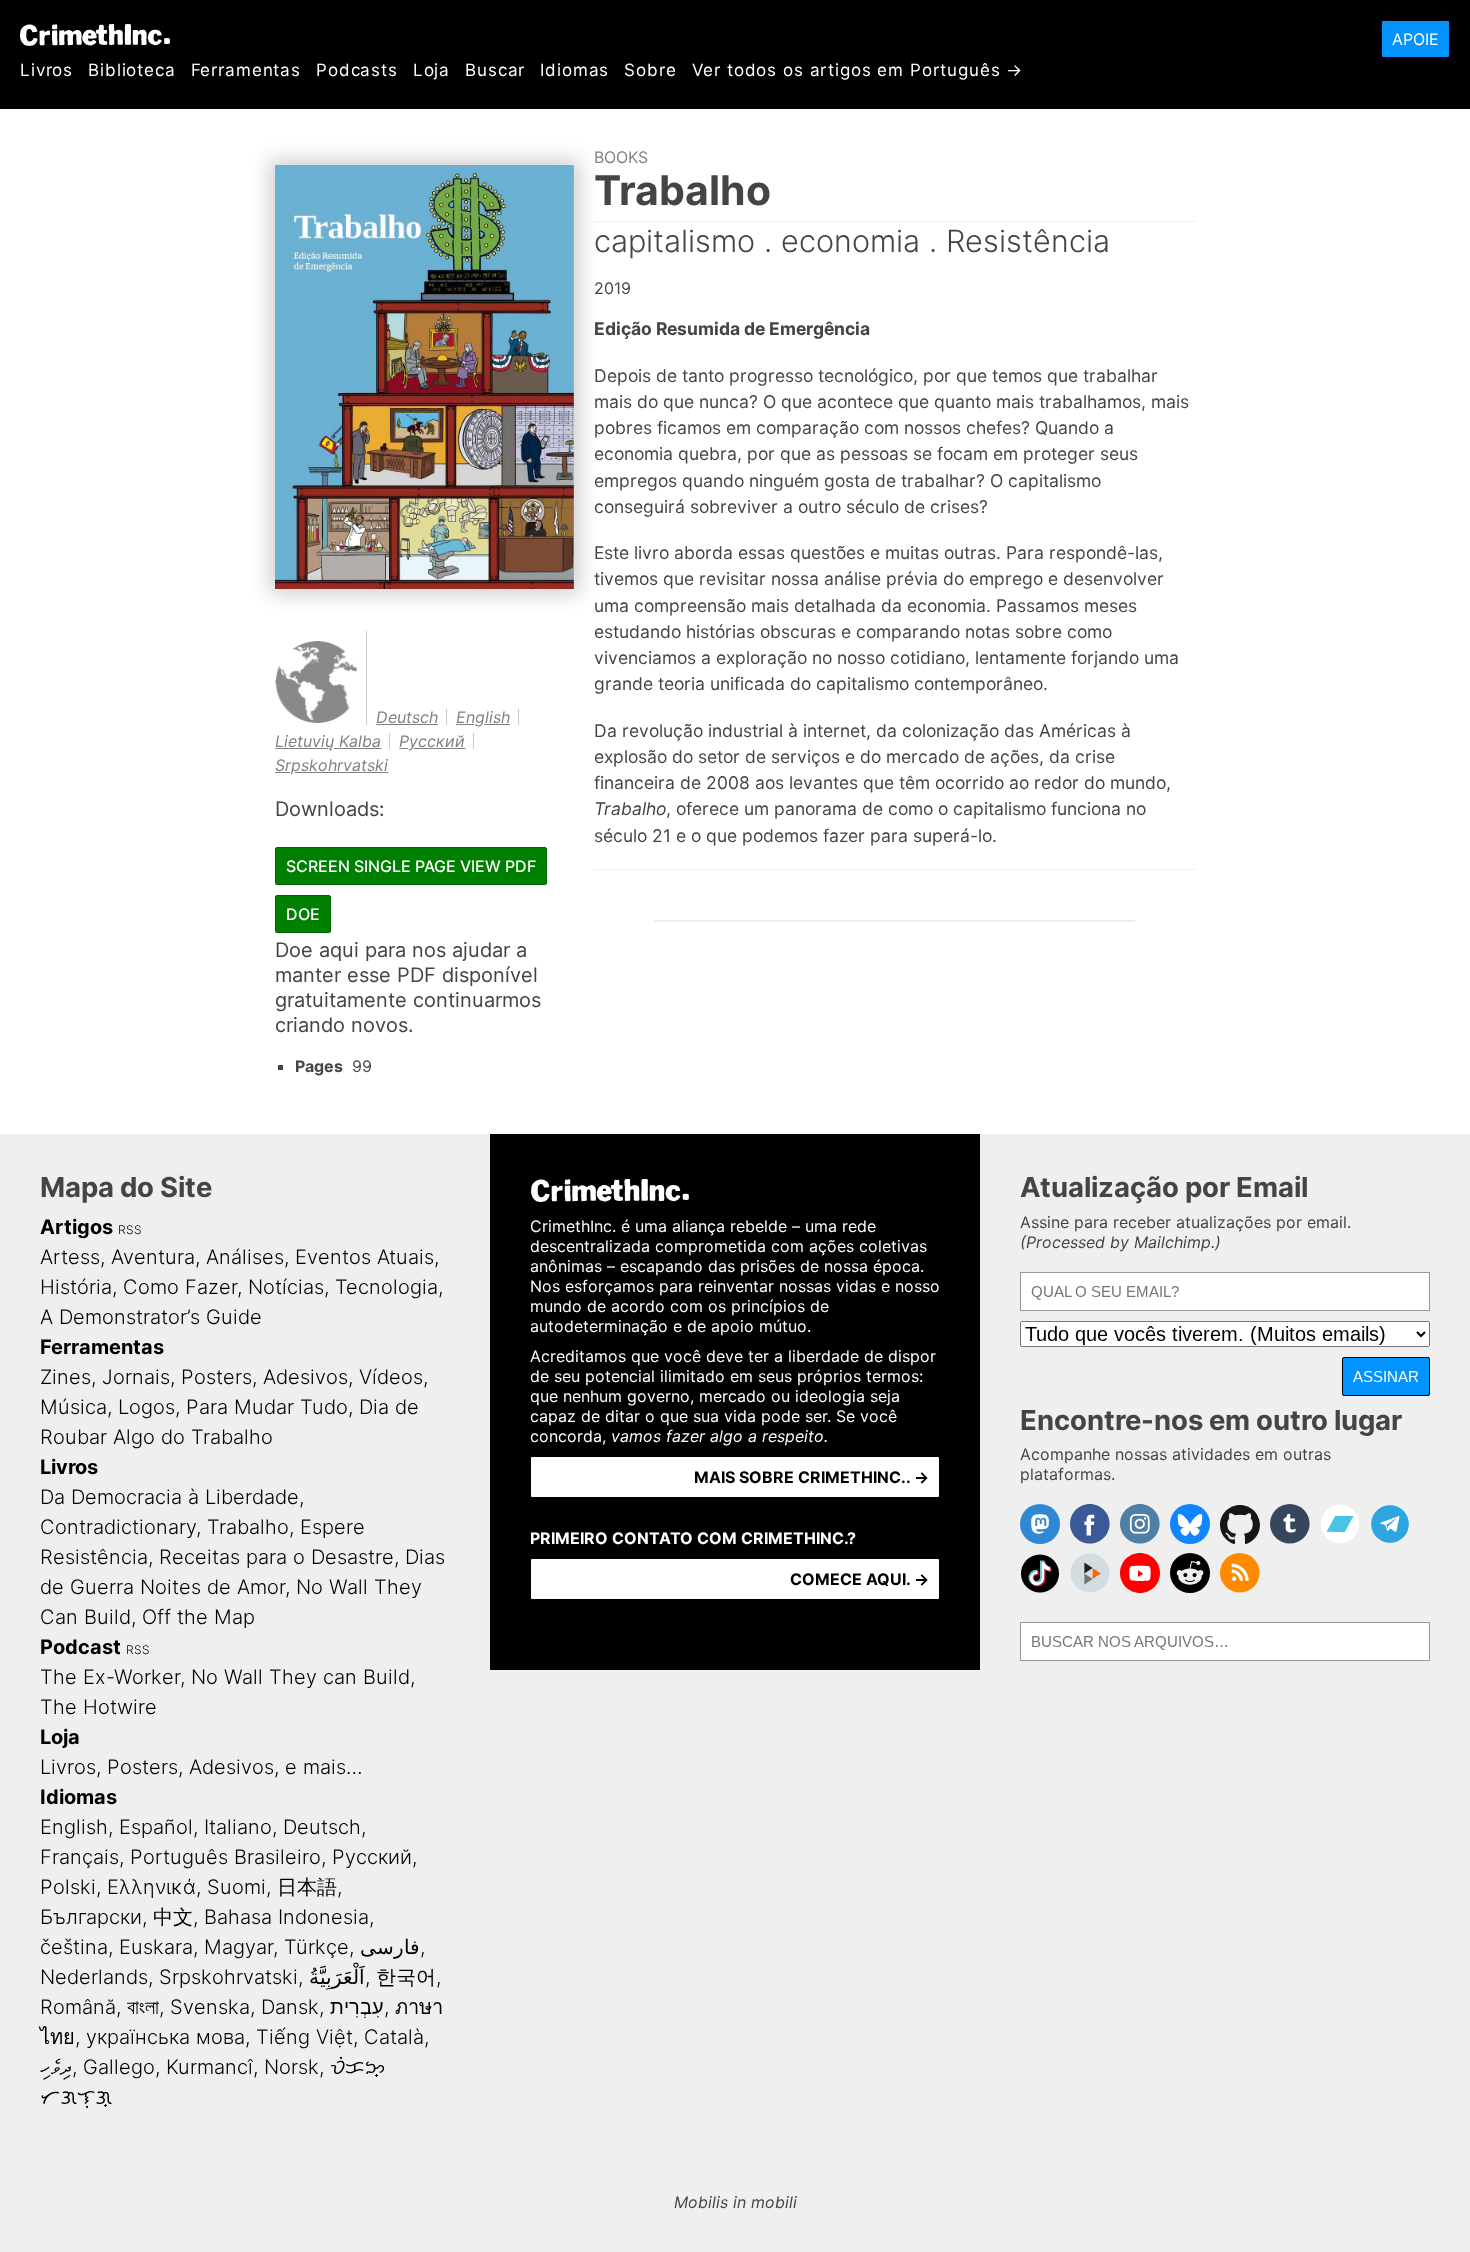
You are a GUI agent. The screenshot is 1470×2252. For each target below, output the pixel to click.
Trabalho (248, 1527)
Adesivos (305, 1377)
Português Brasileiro (225, 1857)
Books (621, 157)
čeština (74, 1947)
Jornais (136, 1377)
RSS (130, 1229)
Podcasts (357, 70)
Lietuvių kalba (328, 741)
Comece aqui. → (859, 1579)
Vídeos (391, 1377)
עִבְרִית (357, 2007)
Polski (68, 1887)
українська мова (165, 2037)
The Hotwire (98, 1707)
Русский (432, 741)
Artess (70, 1257)
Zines (65, 1377)
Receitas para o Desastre (276, 1557)
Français (79, 1857)
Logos (146, 1407)
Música (73, 1407)
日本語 (307, 1887)
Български (91, 1917)
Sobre (650, 70)
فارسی (390, 1947)
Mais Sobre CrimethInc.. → (811, 1477)
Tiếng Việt (304, 2037)
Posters (216, 1377)
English (483, 717)
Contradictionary (118, 1527)
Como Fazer (180, 1287)
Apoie (1415, 39)
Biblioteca (132, 70)
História (76, 1287)
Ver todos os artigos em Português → (858, 70)
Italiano (238, 1827)
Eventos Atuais (364, 1257)
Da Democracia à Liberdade (169, 1497)
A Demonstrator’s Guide (151, 1317)
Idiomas (574, 70)
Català (394, 2037)
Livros (46, 70)
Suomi (236, 1887)
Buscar (495, 70)
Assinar (1386, 1376)
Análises (245, 1257)
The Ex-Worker (110, 1677)
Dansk (290, 2007)
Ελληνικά (151, 1887)
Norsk (291, 2067)
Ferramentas (246, 70)
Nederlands (94, 1977)
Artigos (76, 1227)
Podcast (80, 1647)
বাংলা (143, 2007)
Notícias (286, 1287)
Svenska (210, 2007)
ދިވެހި (56, 2067)
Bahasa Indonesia (286, 1917)
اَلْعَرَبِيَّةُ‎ (337, 1977)
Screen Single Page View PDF (411, 866)
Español (156, 1827)
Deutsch (407, 717)
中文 (173, 1917)
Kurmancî (209, 2067)
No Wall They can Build (300, 1677)
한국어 (406, 1977)
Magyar (238, 1947)
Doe (303, 914)
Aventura (153, 1257)
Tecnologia (386, 1287)
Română (78, 2007)
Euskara (156, 1947)
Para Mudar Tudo (267, 1407)
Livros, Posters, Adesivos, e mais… (201, 1767)
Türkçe (316, 1947)
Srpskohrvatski (331, 765)
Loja (431, 70)
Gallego (119, 2067)
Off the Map (198, 1617)
